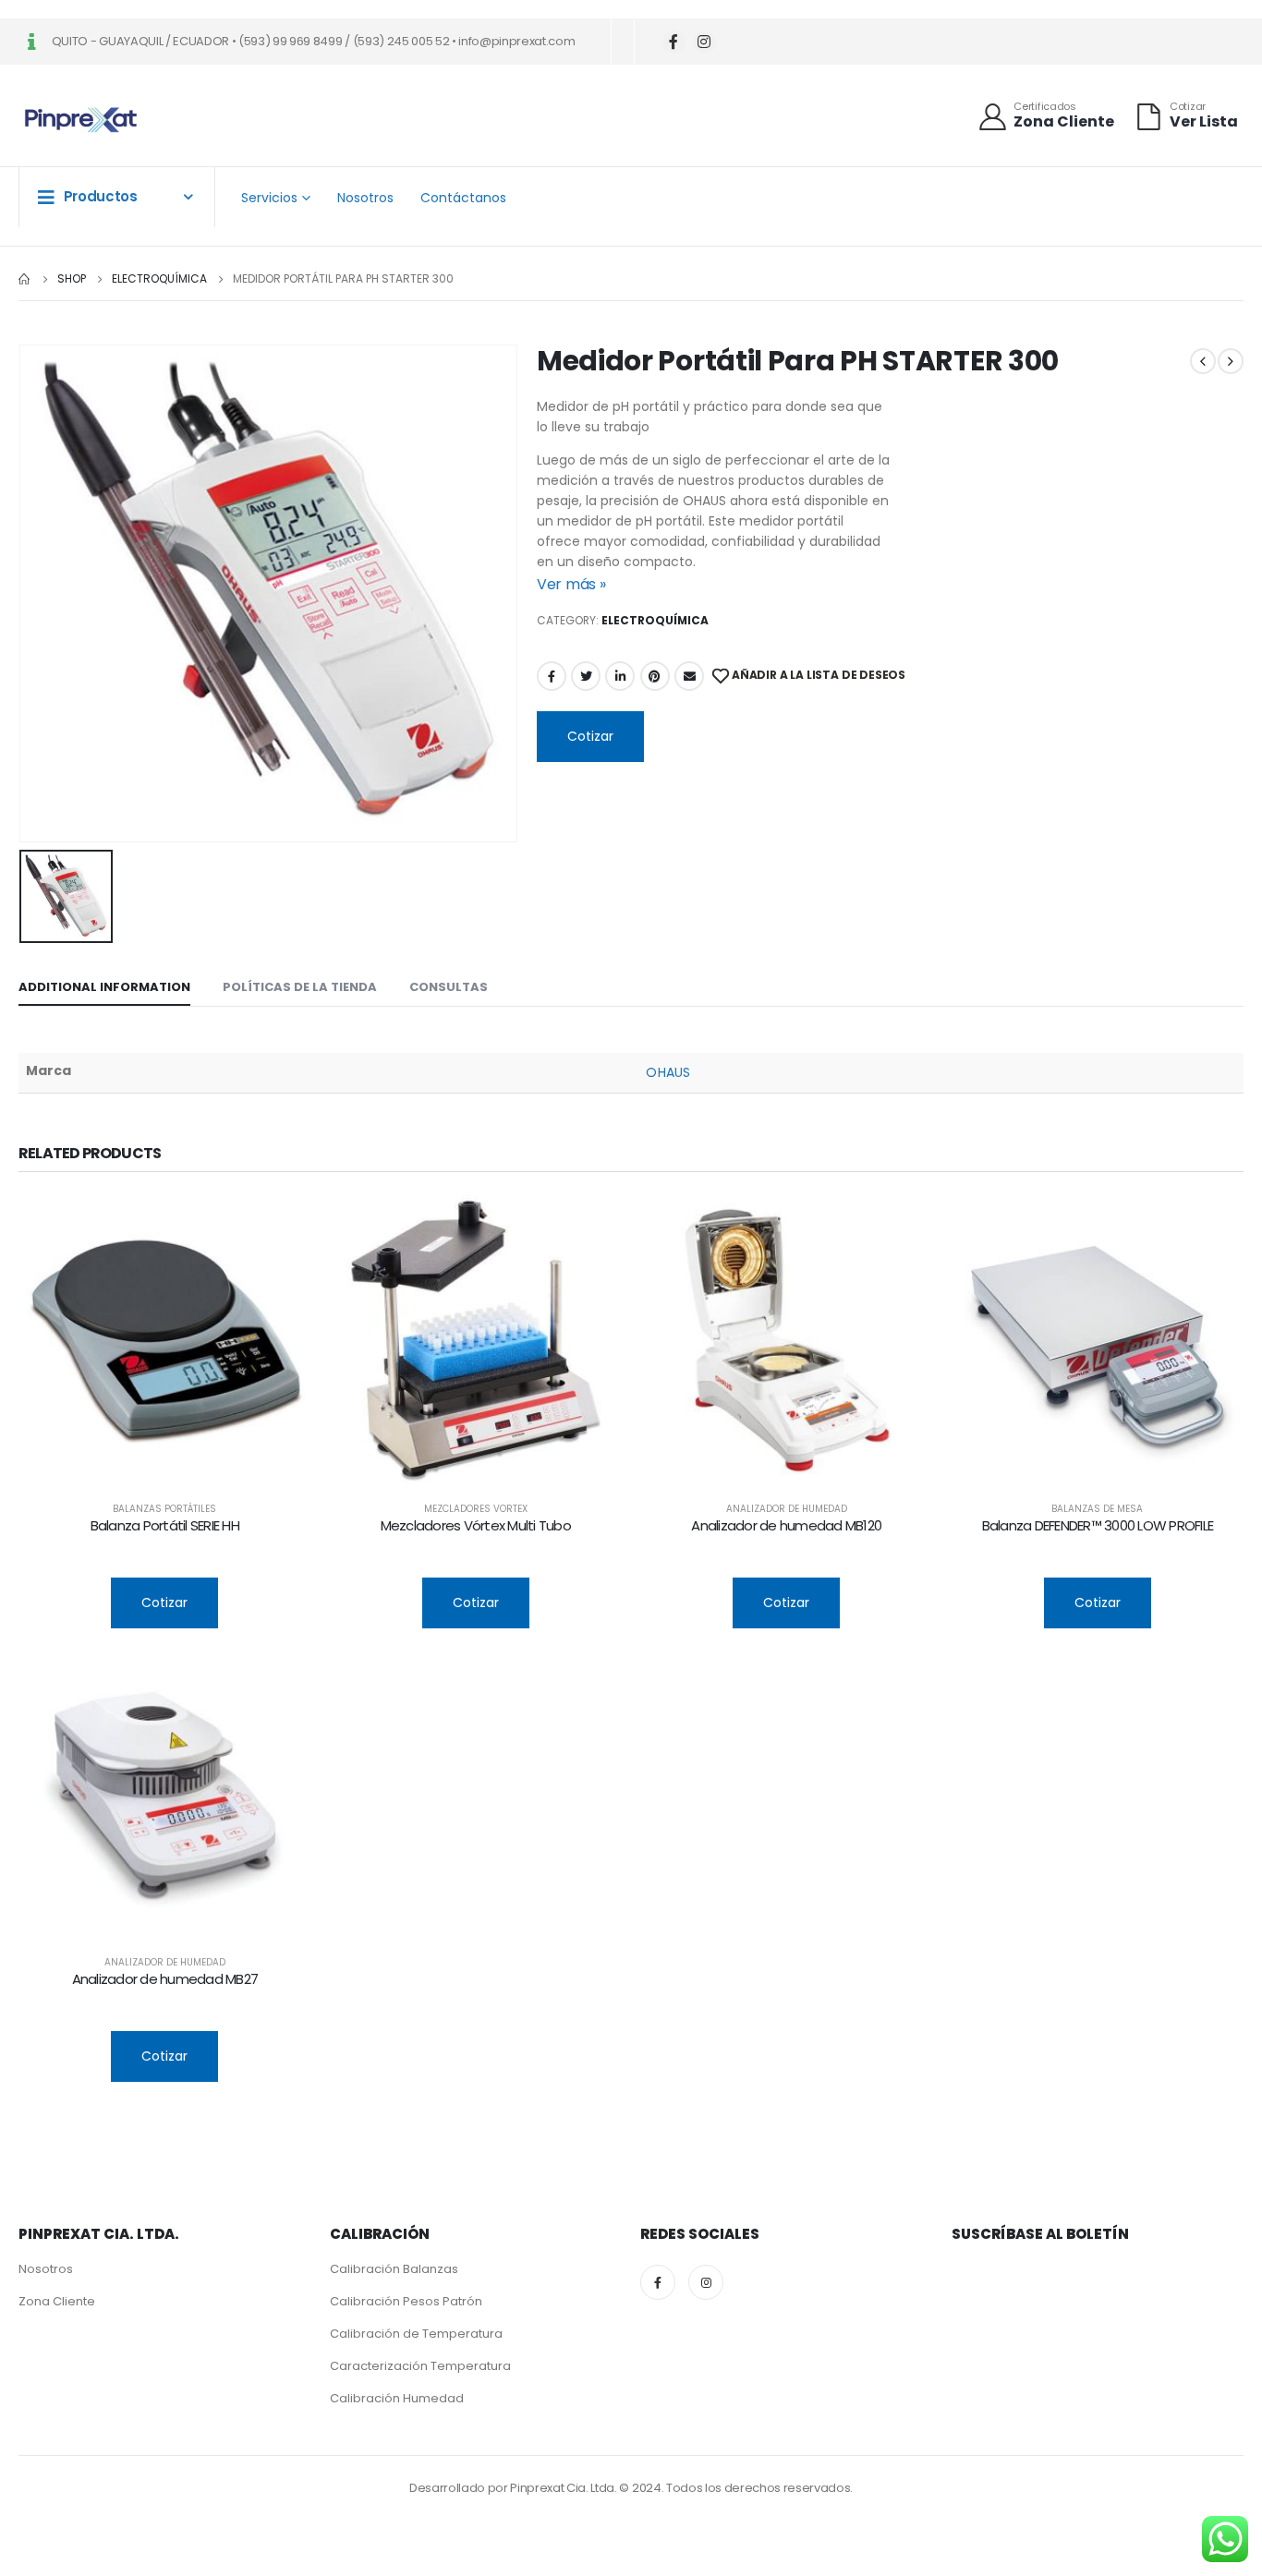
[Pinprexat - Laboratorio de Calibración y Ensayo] (81, 121)
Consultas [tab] (449, 987)
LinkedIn (620, 676)
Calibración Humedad (397, 2398)
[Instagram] (704, 42)
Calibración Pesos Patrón (406, 2301)
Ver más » (571, 584)
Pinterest (655, 676)
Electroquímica (655, 620)
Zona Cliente (57, 2301)
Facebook (552, 676)
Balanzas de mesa (1097, 1509)
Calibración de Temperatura (416, 2334)
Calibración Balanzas (394, 2269)
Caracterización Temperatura (420, 2366)
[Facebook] (674, 42)
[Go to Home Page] (25, 279)
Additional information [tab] (104, 987)
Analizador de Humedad (787, 1509)
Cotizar (590, 736)
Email (689, 676)
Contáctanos (463, 198)
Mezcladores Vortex (476, 1509)
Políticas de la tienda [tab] (300, 987)
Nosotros (365, 198)
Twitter (586, 676)
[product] (165, 1341)
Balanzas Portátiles (164, 1509)
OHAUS (667, 1072)
